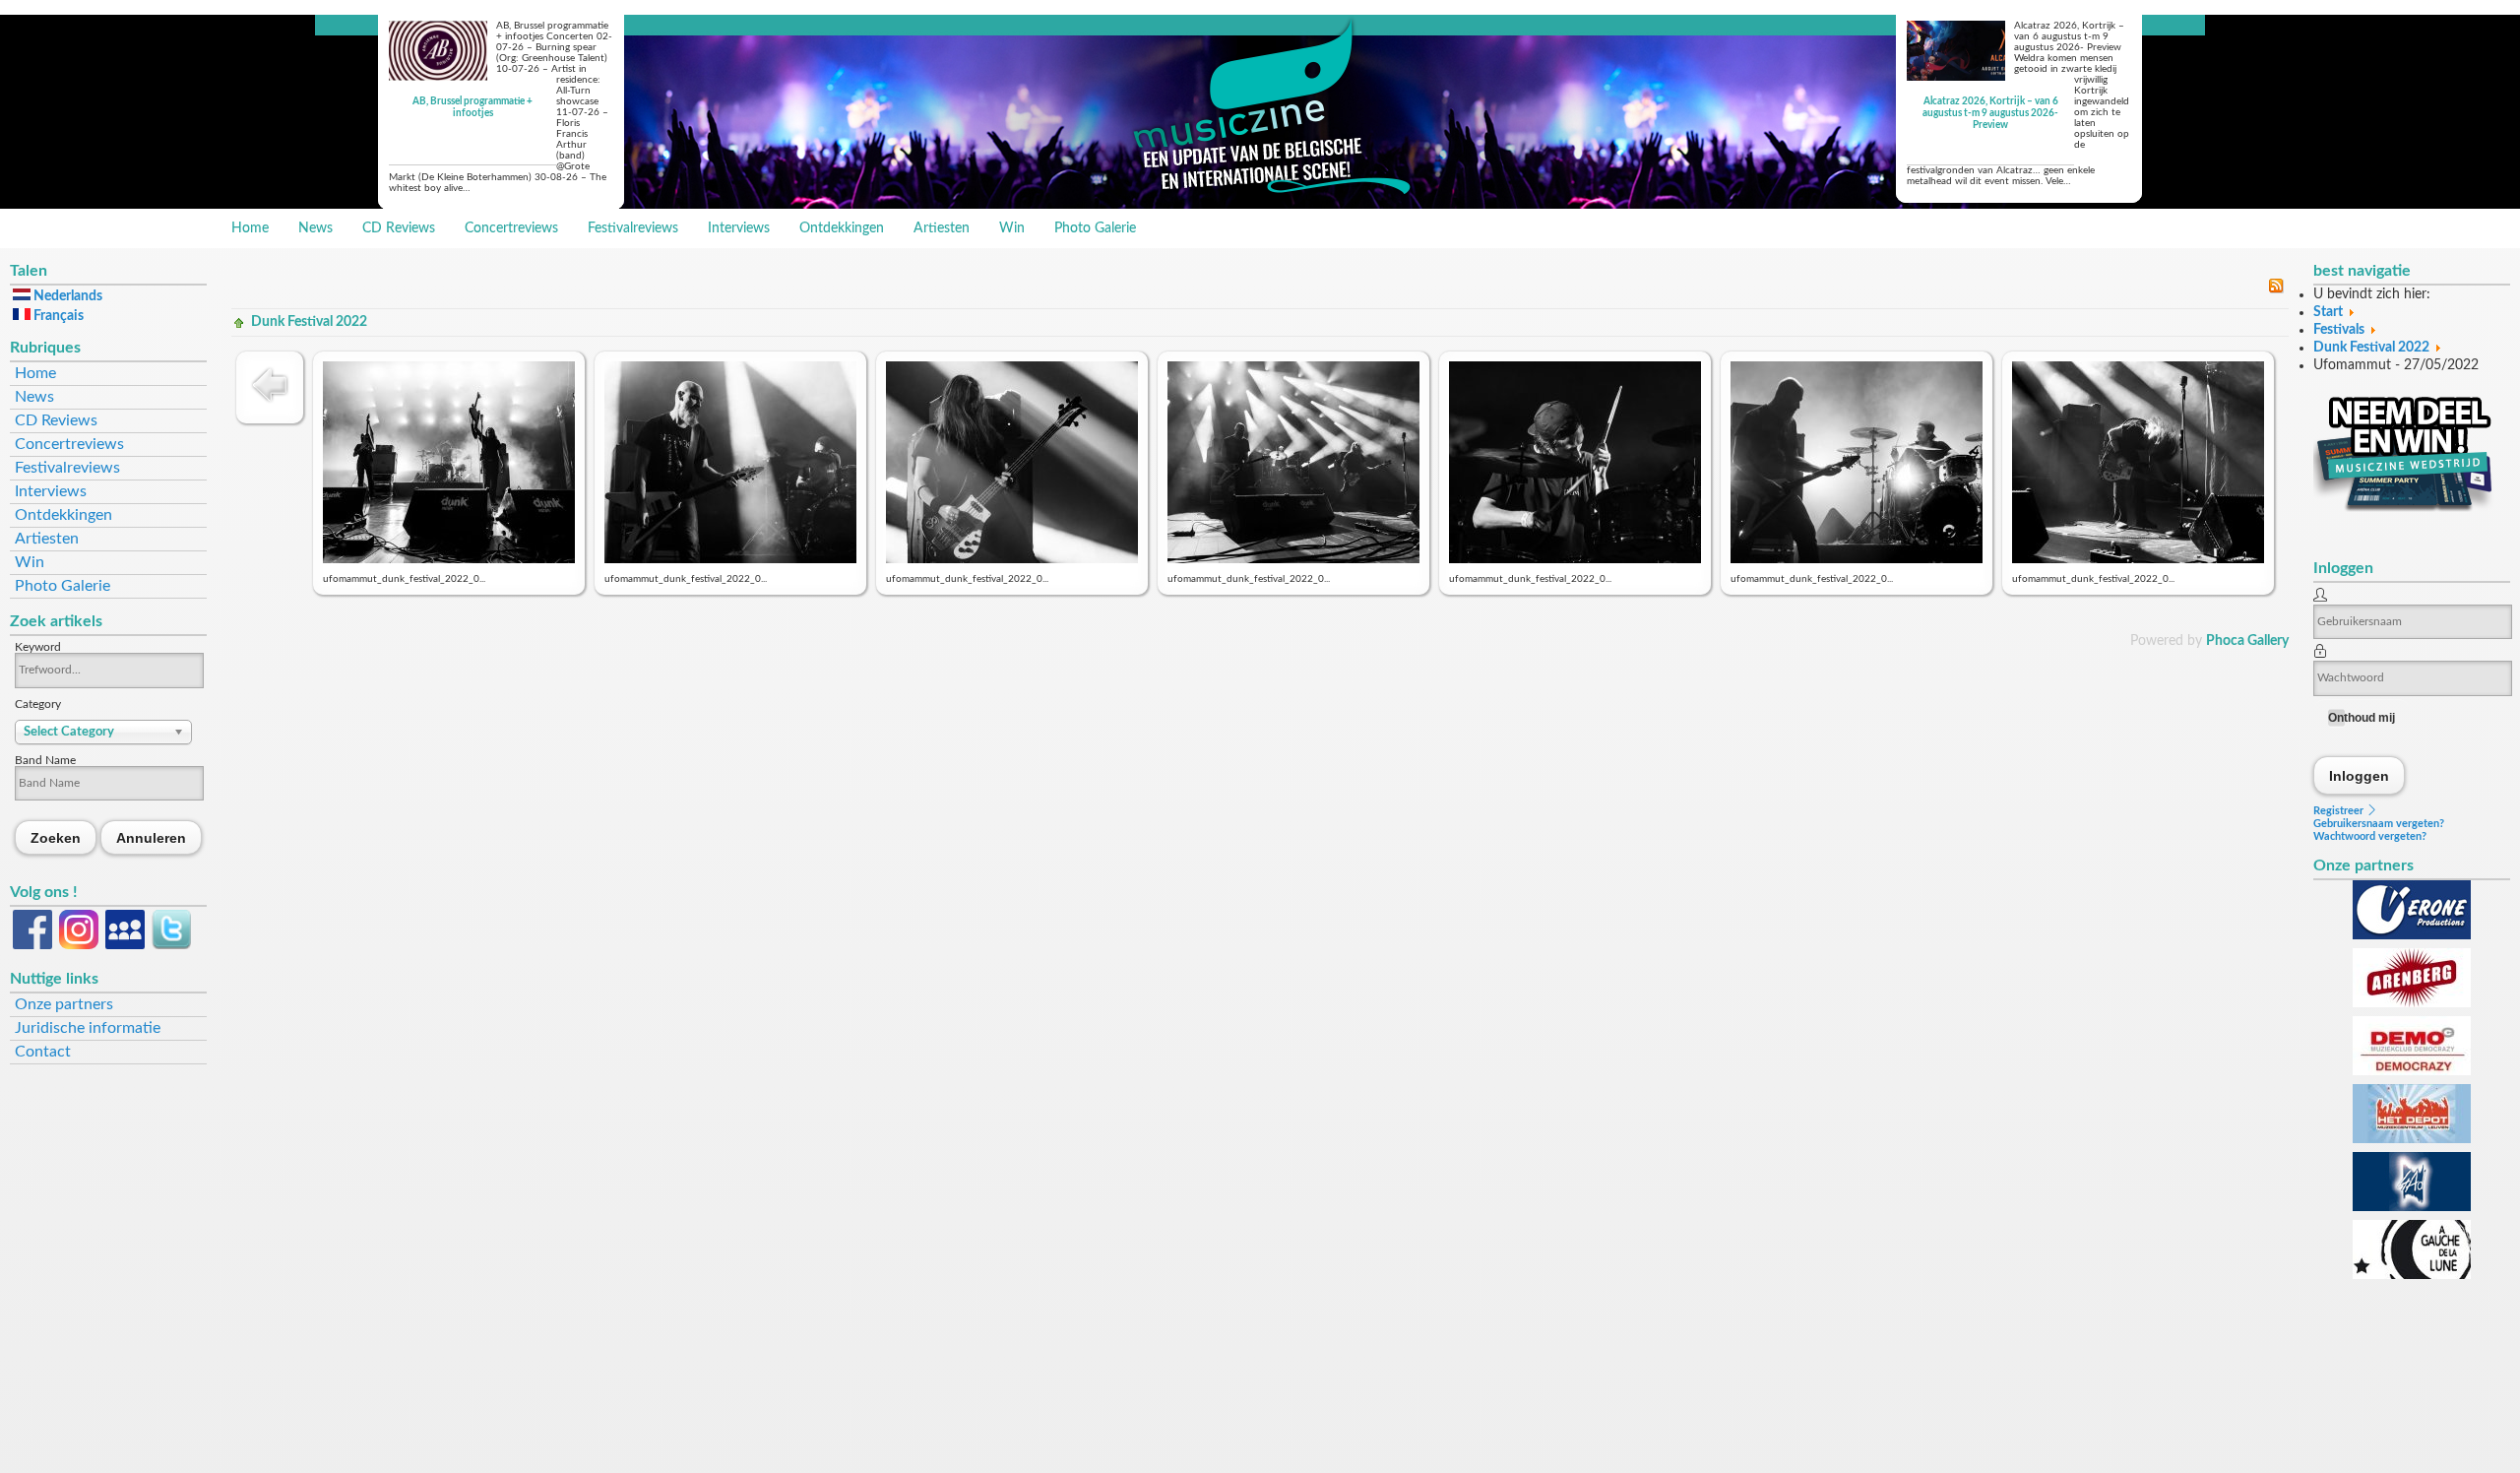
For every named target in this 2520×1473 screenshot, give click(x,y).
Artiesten (942, 228)
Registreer (2340, 811)
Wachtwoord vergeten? (2370, 836)
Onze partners (64, 1004)
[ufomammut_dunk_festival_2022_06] (1857, 559)
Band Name (45, 760)
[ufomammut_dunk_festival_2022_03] (1012, 559)
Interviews (739, 228)
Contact (43, 1052)
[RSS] (2276, 289)
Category (38, 704)
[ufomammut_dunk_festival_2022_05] (1575, 559)
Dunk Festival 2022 (309, 322)
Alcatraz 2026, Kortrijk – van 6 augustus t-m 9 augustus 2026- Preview (1990, 113)
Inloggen (2360, 775)
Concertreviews (511, 228)
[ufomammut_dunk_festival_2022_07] (2138, 559)
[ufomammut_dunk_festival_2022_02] (730, 559)
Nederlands (66, 296)
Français (57, 316)
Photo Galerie (1095, 228)
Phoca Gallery (2247, 641)
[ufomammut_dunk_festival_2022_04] (1293, 559)
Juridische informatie (88, 1028)
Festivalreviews (633, 228)
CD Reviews (399, 228)
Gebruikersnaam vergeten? (2379, 824)
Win (1012, 228)
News (315, 228)
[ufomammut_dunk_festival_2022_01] (449, 559)
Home (250, 228)
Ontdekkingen (842, 228)
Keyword (38, 647)
